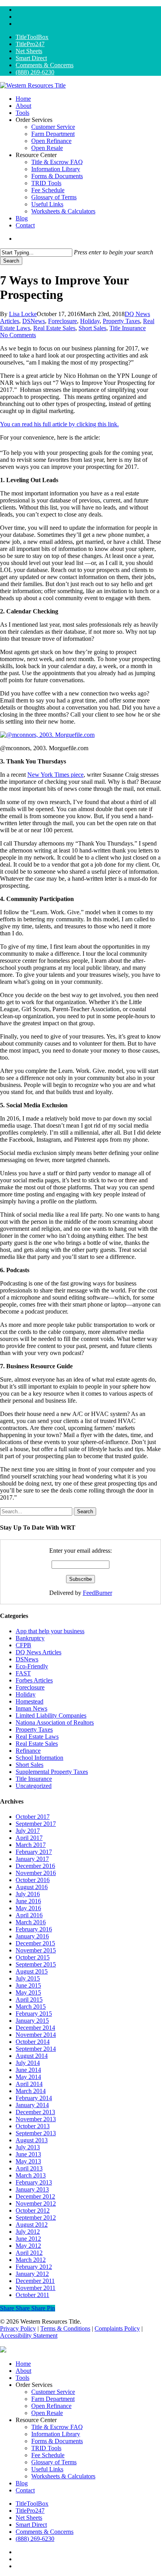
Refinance (28, 1751)
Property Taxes (121, 321)
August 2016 (32, 1887)
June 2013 (28, 2154)
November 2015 (36, 1950)
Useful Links (47, 2469)
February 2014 (34, 2098)
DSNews (34, 321)
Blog (22, 2483)
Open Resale (47, 2413)
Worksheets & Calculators (63, 2476)
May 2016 (28, 1908)
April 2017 (29, 1838)
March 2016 (31, 1922)
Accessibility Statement (29, 2336)
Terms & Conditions (65, 2328)
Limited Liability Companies (51, 1715)
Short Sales (92, 328)
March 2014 (31, 2091)
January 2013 (32, 2189)
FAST (23, 1673)
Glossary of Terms (54, 2462)
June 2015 (28, 1985)
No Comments (18, 335)
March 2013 (31, 2175)
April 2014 (29, 2084)
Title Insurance (128, 328)
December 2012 (35, 2196)
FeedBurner (97, 1593)
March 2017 (31, 1845)
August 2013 (32, 2140)
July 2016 (28, 1894)
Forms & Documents (57, 2441)
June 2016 (28, 1901)
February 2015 (34, 2014)
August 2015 (32, 1971)
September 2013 (36, 2133)
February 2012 (34, 2267)
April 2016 (29, 1915)
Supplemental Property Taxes (52, 1772)
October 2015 (33, 1957)
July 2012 (28, 2232)
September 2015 (36, 1964)
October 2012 (33, 2210)
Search (11, 261)
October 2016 (33, 1880)
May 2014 (28, 2077)
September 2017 (36, 1824)
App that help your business (50, 1631)
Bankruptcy (30, 1638)
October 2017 (33, 1817)
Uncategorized (34, 1786)
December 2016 (35, 1866)
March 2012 (31, 2260)
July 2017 (28, 1831)
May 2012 (28, 2246)
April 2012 (29, 2253)
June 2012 (28, 2239)
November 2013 (36, 2119)
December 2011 (35, 2281)
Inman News (31, 1708)
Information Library (56, 2434)
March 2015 (31, 2007)
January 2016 (32, 1936)
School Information (39, 1758)
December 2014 (35, 2028)
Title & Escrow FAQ (57, 2427)
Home (23, 2364)
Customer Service (53, 2392)
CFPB (23, 1645)
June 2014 (28, 2070)
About (23, 2371)
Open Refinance (51, 2406)
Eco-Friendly (32, 1666)
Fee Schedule (48, 2455)
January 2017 (32, 1859)
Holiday (90, 321)
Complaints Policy (117, 2328)
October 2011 (32, 2295)
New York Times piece (55, 775)
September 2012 (36, 2218)
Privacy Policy (18, 2328)
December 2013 (35, 2112)
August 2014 (32, 2056)
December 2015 (35, 1943)
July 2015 (28, 1978)
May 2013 (28, 2161)
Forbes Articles (34, 1680)
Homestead (30, 1701)
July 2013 (28, 2147)
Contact (25, 2490)
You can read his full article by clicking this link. (59, 424)
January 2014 (32, 2105)
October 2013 (33, 2126)
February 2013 (34, 2182)
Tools (22, 2378)
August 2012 (32, 2225)
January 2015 (32, 2021)
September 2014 (36, 2049)
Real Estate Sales (54, 328)
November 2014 (36, 2035)
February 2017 (34, 1852)
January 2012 (32, 2274)
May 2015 (28, 1992)
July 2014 (28, 2063)
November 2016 (36, 1873)
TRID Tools (46, 2448)
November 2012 (36, 2203)
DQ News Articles (38, 1652)
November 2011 (36, 2288)
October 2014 (33, 2042)
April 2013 (29, 2168)
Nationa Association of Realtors (55, 1722)
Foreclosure (63, 321)
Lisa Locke (23, 314)
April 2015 (29, 1999)
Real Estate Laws (37, 1737)
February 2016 (34, 1929)
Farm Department (53, 2399)
